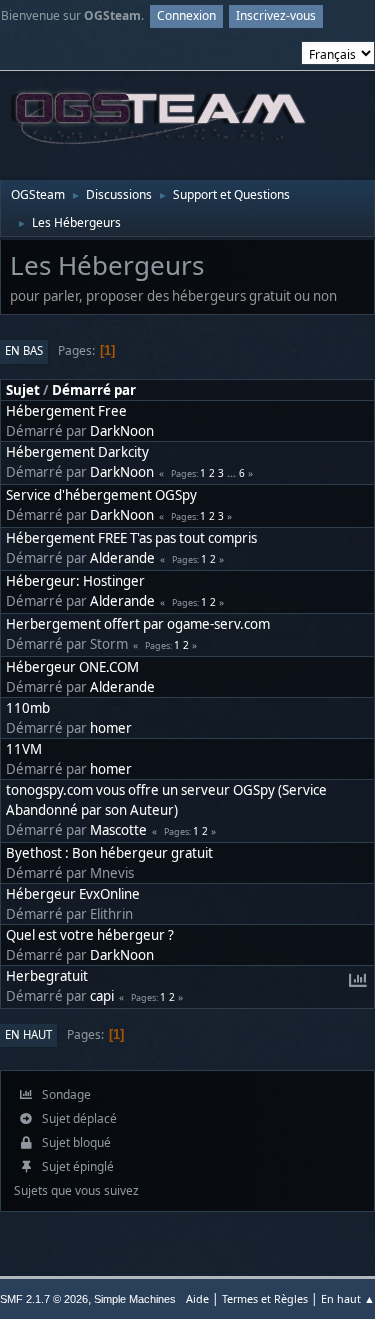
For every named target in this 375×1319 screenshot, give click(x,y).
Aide (197, 1298)
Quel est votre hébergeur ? (90, 935)
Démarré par (94, 390)
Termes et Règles (265, 1298)
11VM (24, 749)
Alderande (122, 558)
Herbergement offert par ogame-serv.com (138, 624)
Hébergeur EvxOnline (73, 894)
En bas (24, 350)
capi (102, 996)
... (233, 473)
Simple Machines (135, 1299)
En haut (28, 1034)
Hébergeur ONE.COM (72, 667)
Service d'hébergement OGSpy (101, 495)
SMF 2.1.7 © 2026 (44, 1299)
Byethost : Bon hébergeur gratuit (109, 853)
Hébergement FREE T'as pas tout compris (131, 538)
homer (111, 728)
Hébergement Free (66, 411)
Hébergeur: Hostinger (75, 581)
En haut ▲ (348, 1298)
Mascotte (118, 830)
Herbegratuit (47, 976)
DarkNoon (122, 431)
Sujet (23, 390)
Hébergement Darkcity (77, 452)
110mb (28, 708)
